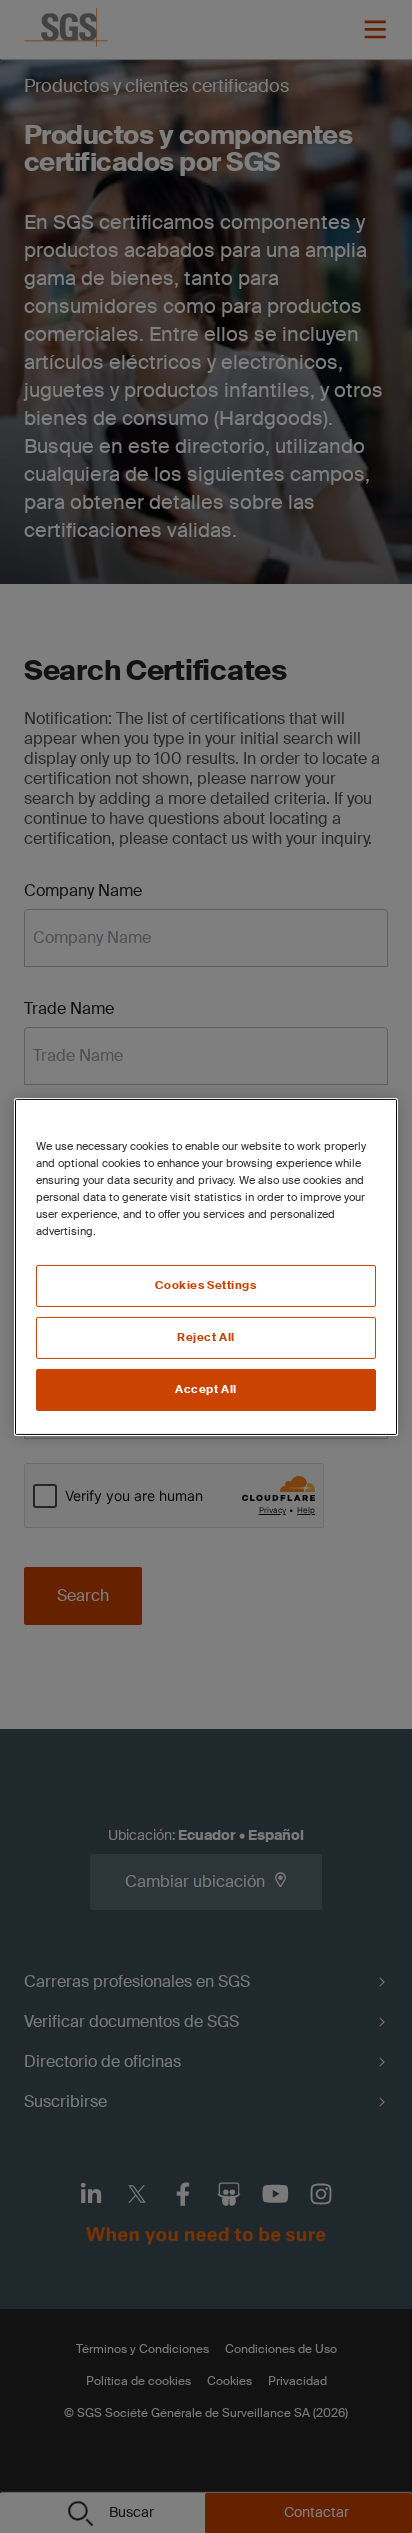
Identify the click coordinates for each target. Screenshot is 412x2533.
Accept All (206, 1389)
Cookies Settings (205, 1285)
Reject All (206, 1337)
